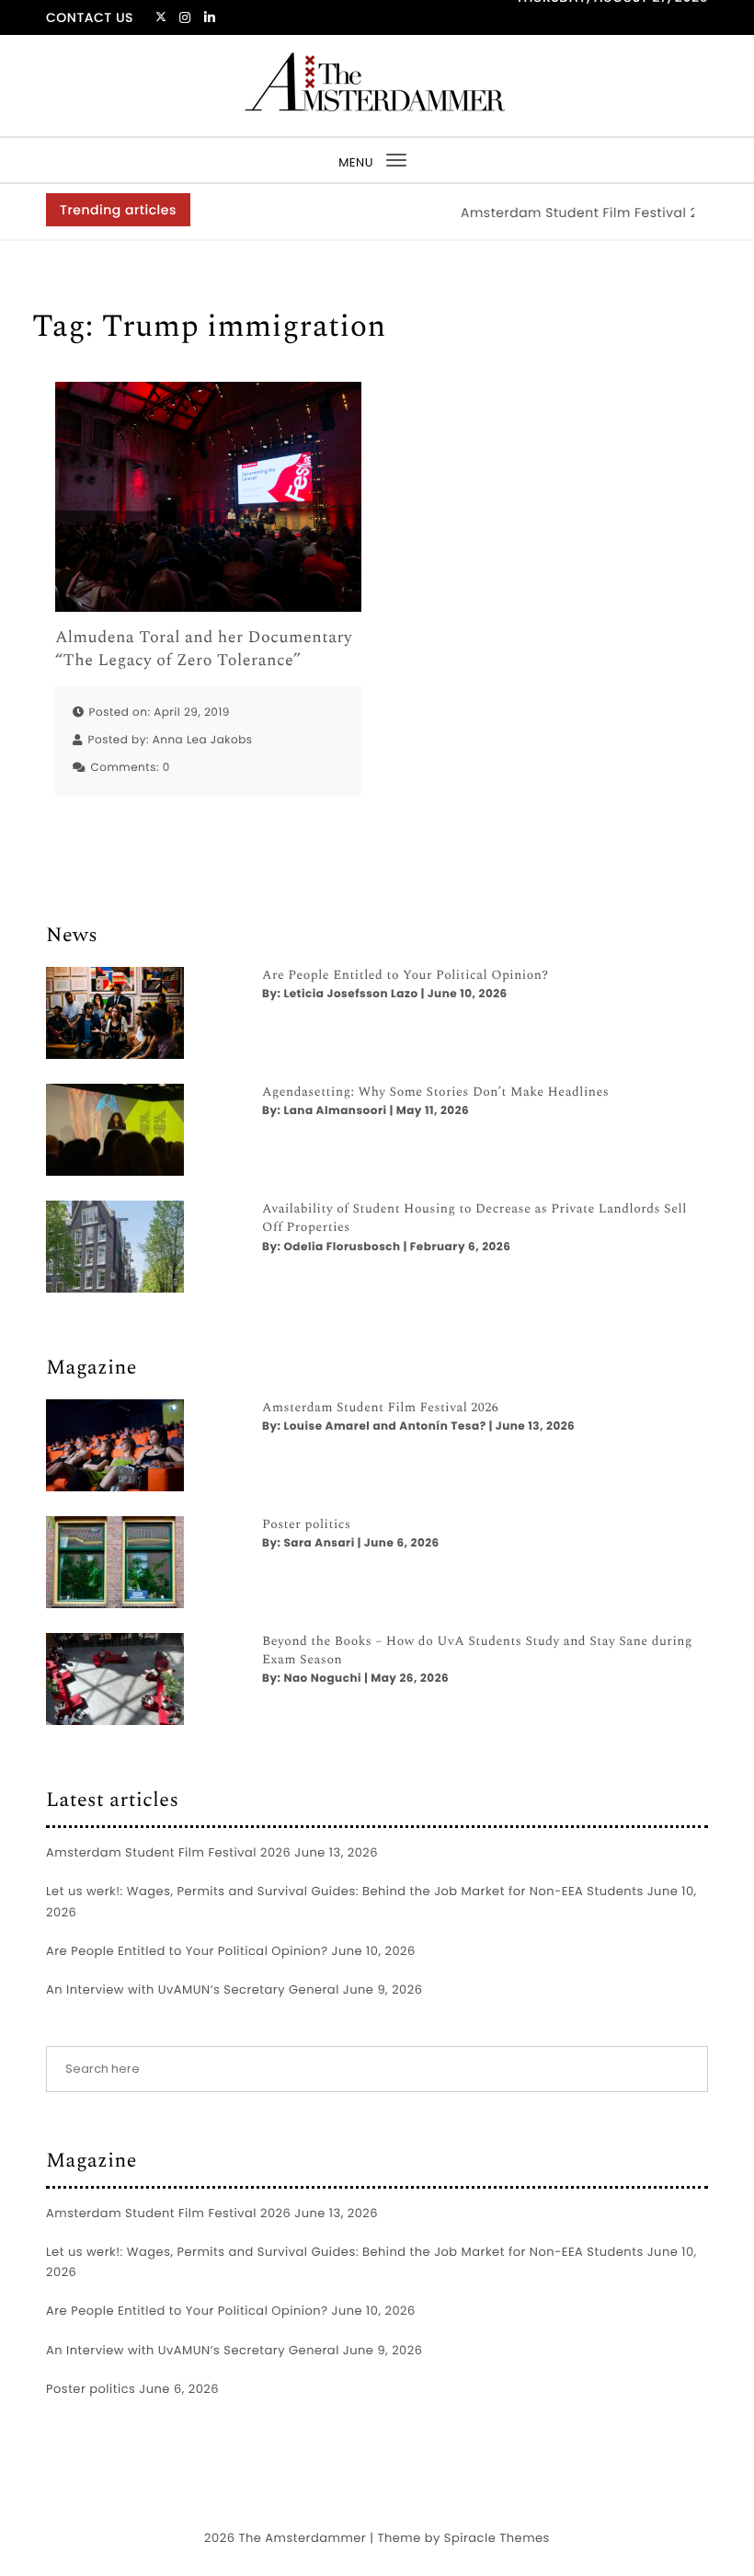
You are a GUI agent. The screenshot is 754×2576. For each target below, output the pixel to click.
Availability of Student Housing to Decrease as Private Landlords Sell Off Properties (474, 1219)
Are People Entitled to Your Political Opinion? (405, 976)
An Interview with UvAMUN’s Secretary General (193, 1989)
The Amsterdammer (302, 2538)
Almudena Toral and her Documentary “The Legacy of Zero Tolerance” (204, 650)
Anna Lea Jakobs (203, 740)
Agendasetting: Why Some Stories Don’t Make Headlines (435, 1093)
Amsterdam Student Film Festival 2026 (571, 213)
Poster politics (307, 1525)
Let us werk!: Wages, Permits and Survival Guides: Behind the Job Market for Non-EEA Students (345, 1891)
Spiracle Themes (497, 2538)
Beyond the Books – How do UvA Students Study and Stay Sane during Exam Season (477, 1651)
